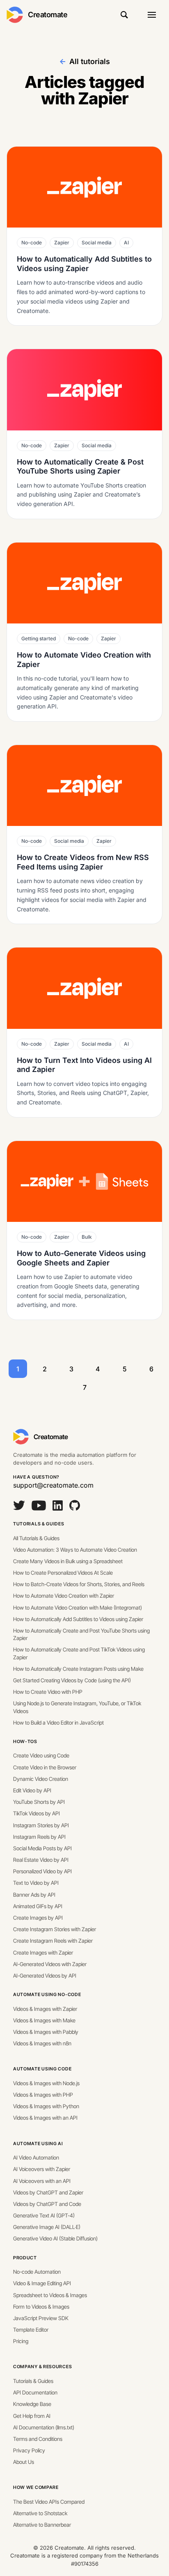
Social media (97, 243)
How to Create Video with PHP (48, 1692)
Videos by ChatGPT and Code (47, 2204)
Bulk (87, 1237)
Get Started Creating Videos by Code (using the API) (72, 1680)
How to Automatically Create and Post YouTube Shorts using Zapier (81, 1634)
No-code (32, 243)
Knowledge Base (32, 2404)
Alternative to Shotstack (40, 2513)
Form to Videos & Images (41, 2307)
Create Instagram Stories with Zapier (55, 1929)
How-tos (25, 1741)
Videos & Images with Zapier (45, 2009)
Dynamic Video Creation (41, 1779)
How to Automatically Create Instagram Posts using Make (78, 1669)
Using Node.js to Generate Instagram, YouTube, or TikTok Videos (77, 1707)
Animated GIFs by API (38, 1906)
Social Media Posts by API (42, 1848)
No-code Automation (37, 2272)
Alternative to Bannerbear (42, 2525)
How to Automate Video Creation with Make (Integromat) (78, 1608)
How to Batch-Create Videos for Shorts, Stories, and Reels (79, 1584)
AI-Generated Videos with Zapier (50, 1964)
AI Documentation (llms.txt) (44, 2427)
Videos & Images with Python (46, 2106)
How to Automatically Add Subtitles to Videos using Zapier (78, 1619)
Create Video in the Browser (45, 1767)
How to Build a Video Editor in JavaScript (58, 1723)
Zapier (62, 243)
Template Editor (31, 2330)
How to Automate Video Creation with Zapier (64, 1596)
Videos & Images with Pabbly (46, 2032)
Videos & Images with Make (44, 2020)
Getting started (39, 638)
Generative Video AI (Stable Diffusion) (55, 2238)
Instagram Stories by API (41, 1825)
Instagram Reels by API (39, 1837)
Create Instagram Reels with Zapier (53, 1941)
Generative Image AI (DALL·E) (47, 2227)
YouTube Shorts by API (39, 1802)
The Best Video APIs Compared (49, 2502)
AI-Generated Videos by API (45, 1976)
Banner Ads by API (34, 1895)
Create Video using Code (41, 1755)
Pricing (21, 2341)
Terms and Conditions (38, 2439)
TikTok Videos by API (37, 1813)
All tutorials (90, 61)
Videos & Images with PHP (43, 2095)
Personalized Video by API (42, 1871)
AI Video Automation (36, 2157)
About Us (24, 2462)
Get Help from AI (32, 2416)
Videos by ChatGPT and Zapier (48, 2192)
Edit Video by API (32, 1790)
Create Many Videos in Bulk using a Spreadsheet (68, 1561)
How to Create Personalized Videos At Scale (63, 1573)
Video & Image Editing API (42, 2283)
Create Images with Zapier (43, 1953)
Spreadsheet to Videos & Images (50, 2295)
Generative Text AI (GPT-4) (44, 2215)
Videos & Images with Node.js (46, 2083)
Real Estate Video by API (41, 1860)
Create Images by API (38, 1918)
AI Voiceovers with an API (42, 2181)
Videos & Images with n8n (42, 2043)
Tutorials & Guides (39, 1524)
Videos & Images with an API (45, 2118)
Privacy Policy (29, 2450)
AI (126, 243)
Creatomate (48, 15)
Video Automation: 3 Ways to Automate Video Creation (75, 1550)
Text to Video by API (36, 1883)
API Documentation (35, 2392)
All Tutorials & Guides (36, 1538)
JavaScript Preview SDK (41, 2318)
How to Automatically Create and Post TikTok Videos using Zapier (79, 1653)
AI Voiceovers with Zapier (42, 2169)
